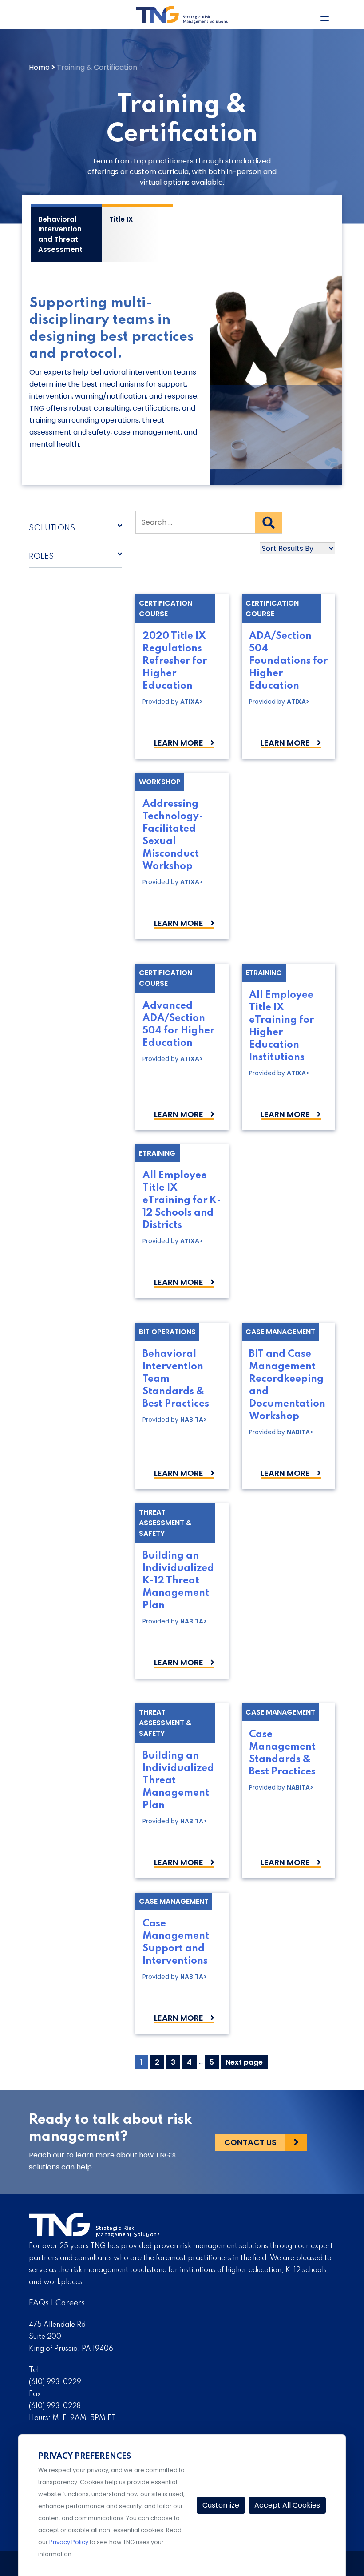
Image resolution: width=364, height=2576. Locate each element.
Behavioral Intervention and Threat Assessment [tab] (60, 234)
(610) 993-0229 (55, 2382)
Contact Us (250, 2142)
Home (39, 67)
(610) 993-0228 (55, 2406)
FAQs (39, 2303)
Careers (70, 2303)
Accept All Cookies (287, 2505)
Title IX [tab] (121, 219)
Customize (221, 2505)
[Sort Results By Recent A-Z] (235, 548)
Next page (244, 2062)
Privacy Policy (69, 2542)
